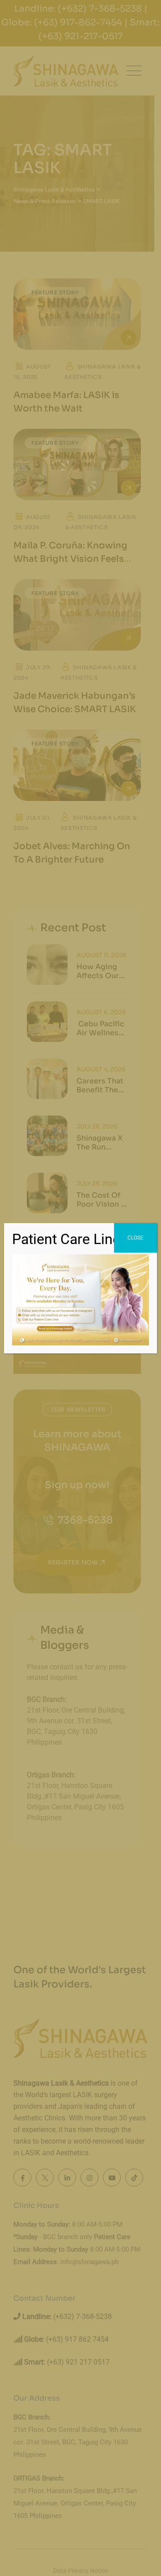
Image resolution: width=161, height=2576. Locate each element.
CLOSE (136, 1238)
